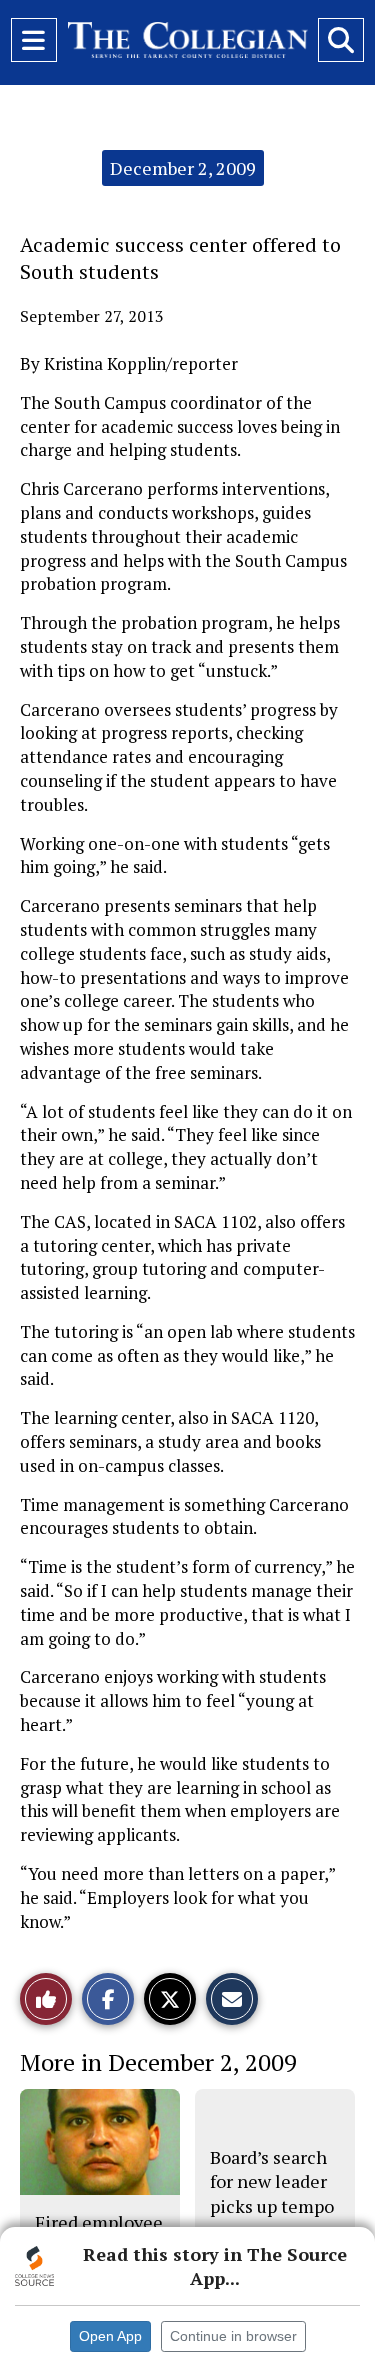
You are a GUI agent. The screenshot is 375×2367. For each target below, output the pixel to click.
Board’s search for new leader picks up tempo (272, 2181)
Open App (110, 2336)
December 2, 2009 (183, 168)
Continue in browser (233, 2336)
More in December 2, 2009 (158, 2062)
